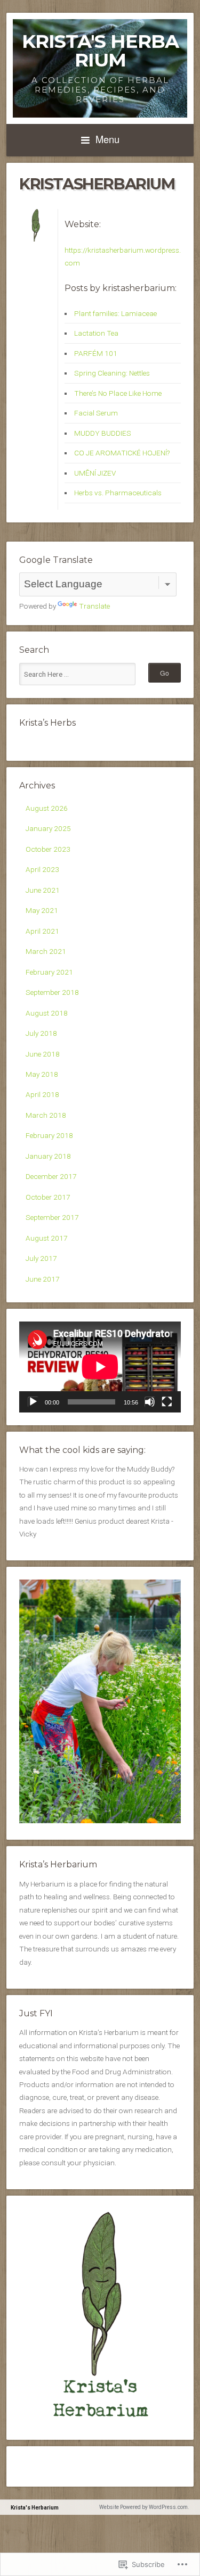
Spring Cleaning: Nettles (112, 373)
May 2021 (42, 910)
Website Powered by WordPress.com (143, 2507)
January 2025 (48, 828)
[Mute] (150, 1402)
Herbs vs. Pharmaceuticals (118, 493)
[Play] (33, 1402)
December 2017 (51, 1176)
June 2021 (43, 890)
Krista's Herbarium (100, 51)
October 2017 (48, 1197)
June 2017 (43, 1279)
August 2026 (47, 808)
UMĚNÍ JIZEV (95, 473)
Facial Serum (96, 413)
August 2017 (47, 1238)
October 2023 (48, 849)
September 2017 (52, 1217)
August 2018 (47, 1013)
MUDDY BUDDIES (103, 433)
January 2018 (48, 1156)
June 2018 (43, 1054)
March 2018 (46, 1115)
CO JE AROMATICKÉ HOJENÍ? (122, 453)
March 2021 (46, 951)
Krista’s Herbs (47, 723)
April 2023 (42, 869)
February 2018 (49, 1135)
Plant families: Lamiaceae (115, 313)
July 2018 (41, 1033)
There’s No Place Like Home (118, 393)
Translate (94, 606)
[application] (100, 1367)
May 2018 (42, 1074)
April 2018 (42, 1094)
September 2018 (52, 992)
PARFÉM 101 (96, 353)
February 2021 (49, 972)
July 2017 (41, 1258)
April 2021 (42, 931)
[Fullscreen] (167, 1402)
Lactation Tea (96, 333)
